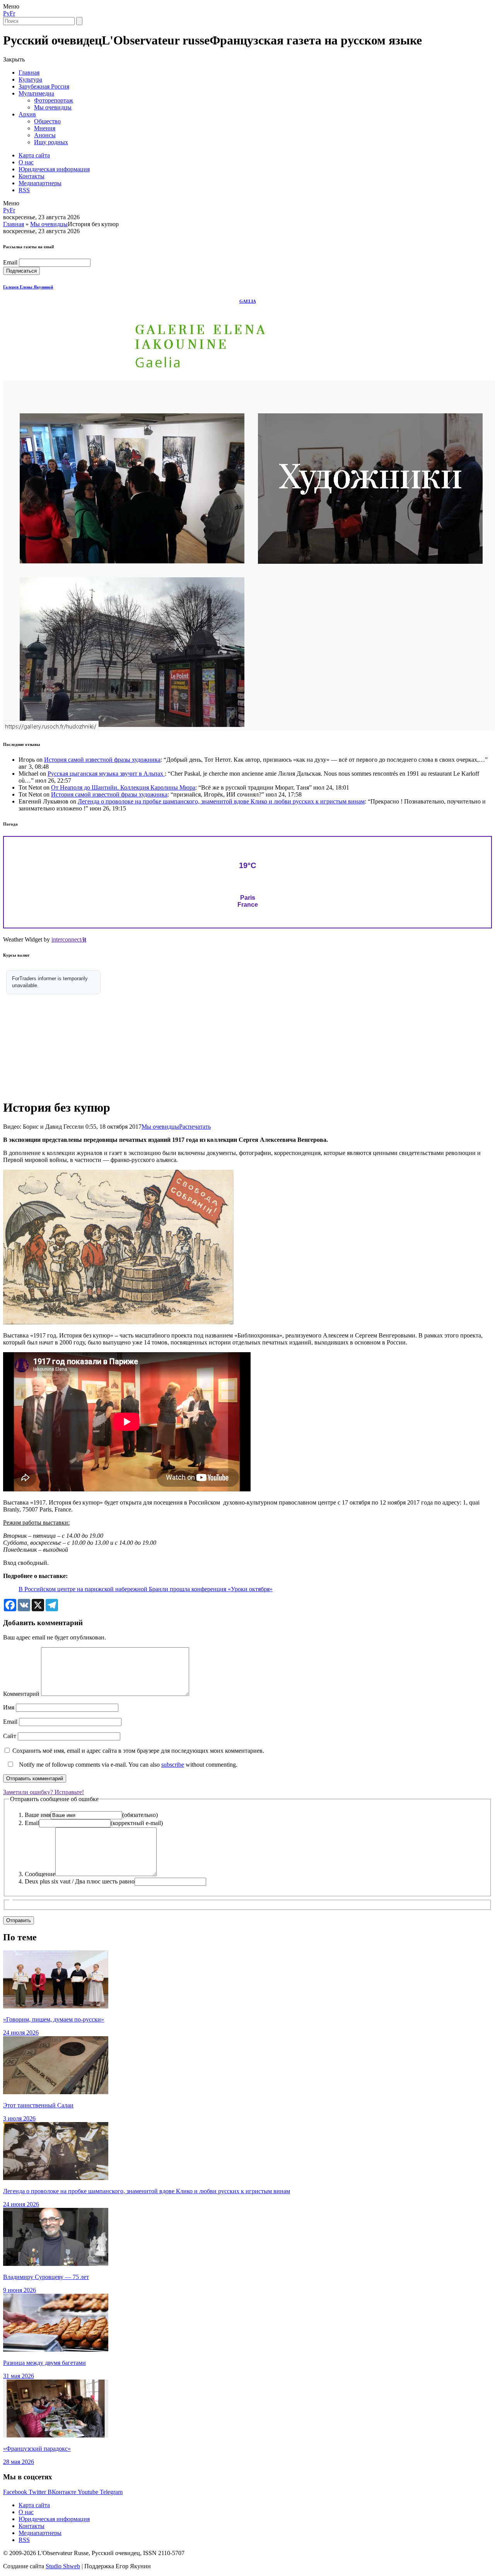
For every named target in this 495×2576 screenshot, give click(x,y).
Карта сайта (34, 155)
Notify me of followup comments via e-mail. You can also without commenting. (127, 1765)
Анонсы (45, 135)
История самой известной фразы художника (102, 760)
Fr (12, 13)
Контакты (32, 176)
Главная (29, 73)
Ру (6, 13)
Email (10, 262)
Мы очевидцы (53, 107)
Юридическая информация (54, 169)
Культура (30, 79)
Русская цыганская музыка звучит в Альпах (106, 774)
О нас (26, 162)
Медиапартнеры (40, 183)
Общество (47, 121)
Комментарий (21, 1694)
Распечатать (195, 1127)
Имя (9, 1707)
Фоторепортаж (54, 100)
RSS (24, 190)
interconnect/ (69, 939)
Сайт (10, 1736)
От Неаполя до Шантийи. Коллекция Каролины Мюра (123, 787)
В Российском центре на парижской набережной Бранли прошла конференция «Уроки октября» (146, 1589)
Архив (27, 114)
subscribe (173, 1765)
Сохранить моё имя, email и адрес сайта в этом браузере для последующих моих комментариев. (138, 1751)
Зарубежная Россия (44, 86)
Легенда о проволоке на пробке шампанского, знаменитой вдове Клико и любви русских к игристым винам (221, 801)
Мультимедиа (36, 93)
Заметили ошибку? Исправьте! (44, 1792)
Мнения (45, 128)
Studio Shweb (63, 2566)
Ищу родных (51, 142)
